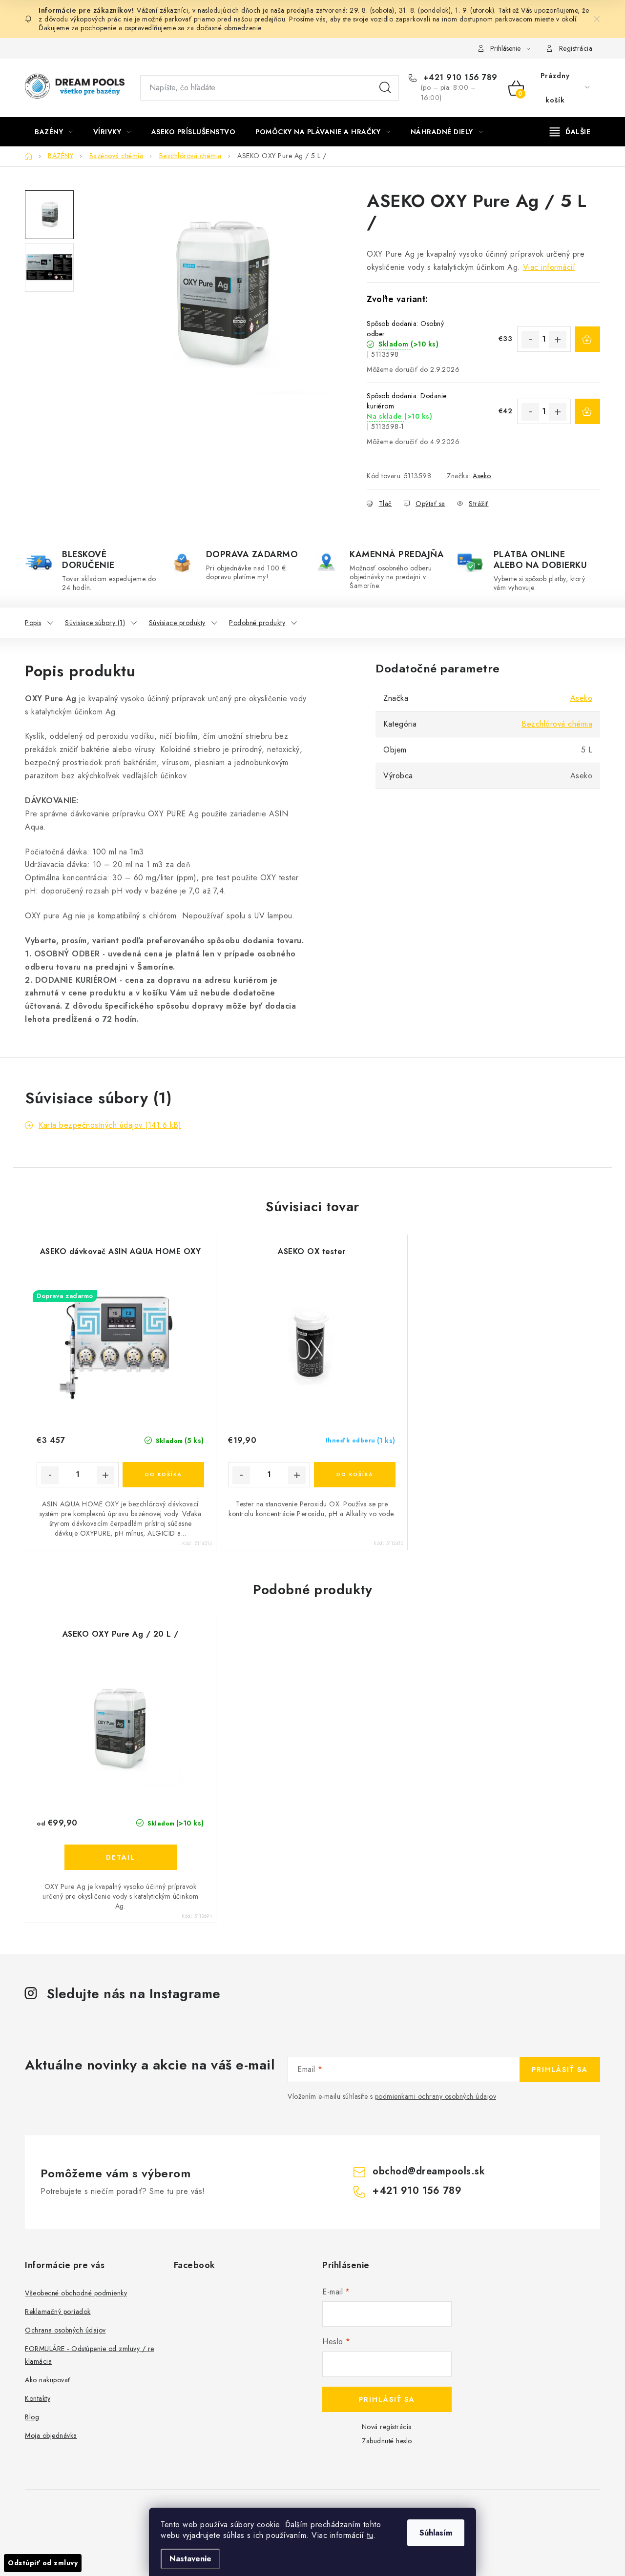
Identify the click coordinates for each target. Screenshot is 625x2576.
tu (370, 2535)
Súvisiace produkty (177, 623)
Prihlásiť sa (560, 2069)
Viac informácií (549, 267)
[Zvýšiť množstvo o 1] (558, 340)
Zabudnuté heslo (387, 2441)
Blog (32, 2417)
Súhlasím (436, 2533)
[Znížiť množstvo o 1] (530, 340)
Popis (33, 623)
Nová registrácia (387, 2427)
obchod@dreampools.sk (429, 2171)
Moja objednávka (51, 2435)
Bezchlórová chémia (557, 724)
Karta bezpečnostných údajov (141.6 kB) (110, 1125)
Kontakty (38, 2398)
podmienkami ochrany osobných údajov (436, 2096)
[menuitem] (54, 132)
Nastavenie (190, 2559)
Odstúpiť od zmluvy (43, 2563)
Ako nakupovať (48, 2380)
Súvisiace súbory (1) (95, 623)
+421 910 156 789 (459, 78)
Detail (121, 1857)
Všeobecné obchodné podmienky (76, 2293)
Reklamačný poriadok (58, 2312)
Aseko (482, 476)
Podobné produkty (257, 623)
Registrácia (576, 48)
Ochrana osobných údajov (65, 2330)
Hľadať (385, 88)
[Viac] (570, 132)
